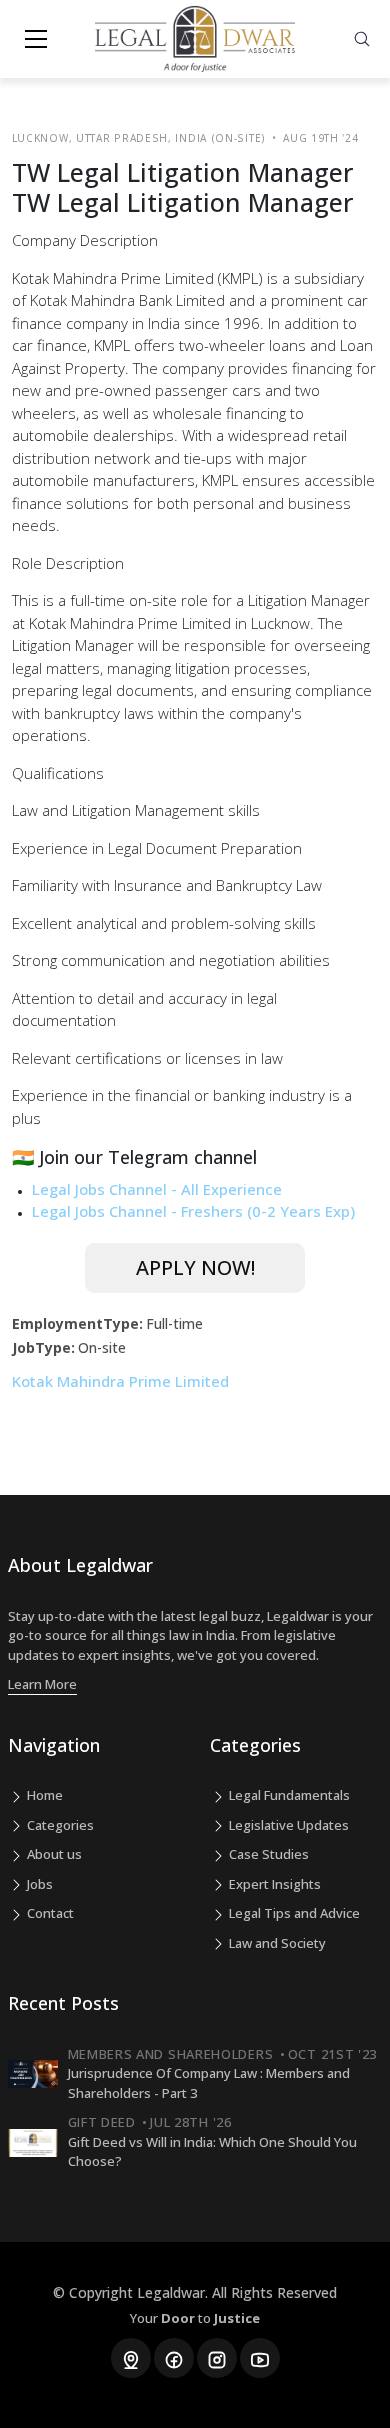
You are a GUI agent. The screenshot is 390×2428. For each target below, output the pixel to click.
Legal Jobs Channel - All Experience (157, 1189)
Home (43, 1795)
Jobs (38, 1884)
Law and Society (276, 1943)
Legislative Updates (287, 1825)
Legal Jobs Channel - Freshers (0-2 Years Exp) (193, 1211)
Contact (49, 1913)
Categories (59, 1825)
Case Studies (267, 1854)
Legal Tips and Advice (293, 1913)
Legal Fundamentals (288, 1795)
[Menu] (36, 39)
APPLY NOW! (195, 1267)
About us (53, 1854)
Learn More (42, 1684)
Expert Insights (273, 1884)
